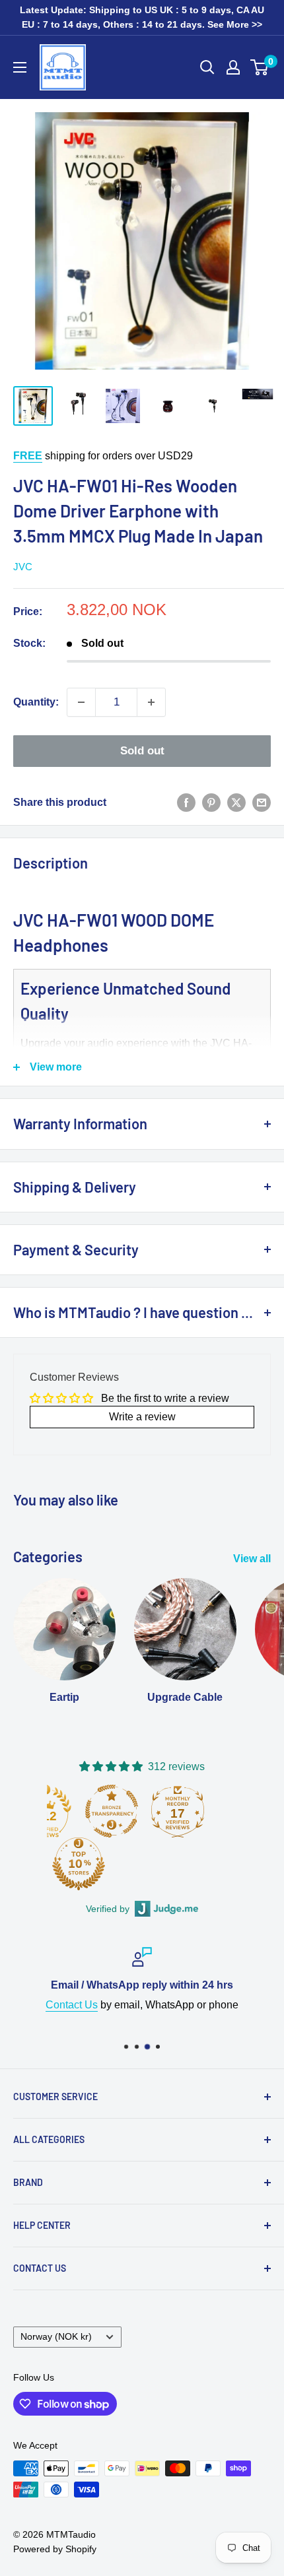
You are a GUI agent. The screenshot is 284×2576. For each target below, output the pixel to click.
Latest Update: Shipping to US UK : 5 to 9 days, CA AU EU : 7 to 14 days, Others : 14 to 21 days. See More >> (142, 17)
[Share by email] (262, 803)
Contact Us (72, 2005)
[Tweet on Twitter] (236, 803)
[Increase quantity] (151, 702)
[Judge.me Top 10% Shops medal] (79, 1864)
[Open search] (207, 67)
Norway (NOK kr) (56, 2337)
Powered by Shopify (55, 2549)
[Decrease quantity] (81, 702)
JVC (23, 567)
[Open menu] (20, 67)
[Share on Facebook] (186, 803)
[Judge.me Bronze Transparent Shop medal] (112, 1811)
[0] (260, 67)
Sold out (142, 751)
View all (252, 1559)
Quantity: (36, 702)
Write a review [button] (142, 1417)
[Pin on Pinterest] (211, 803)
